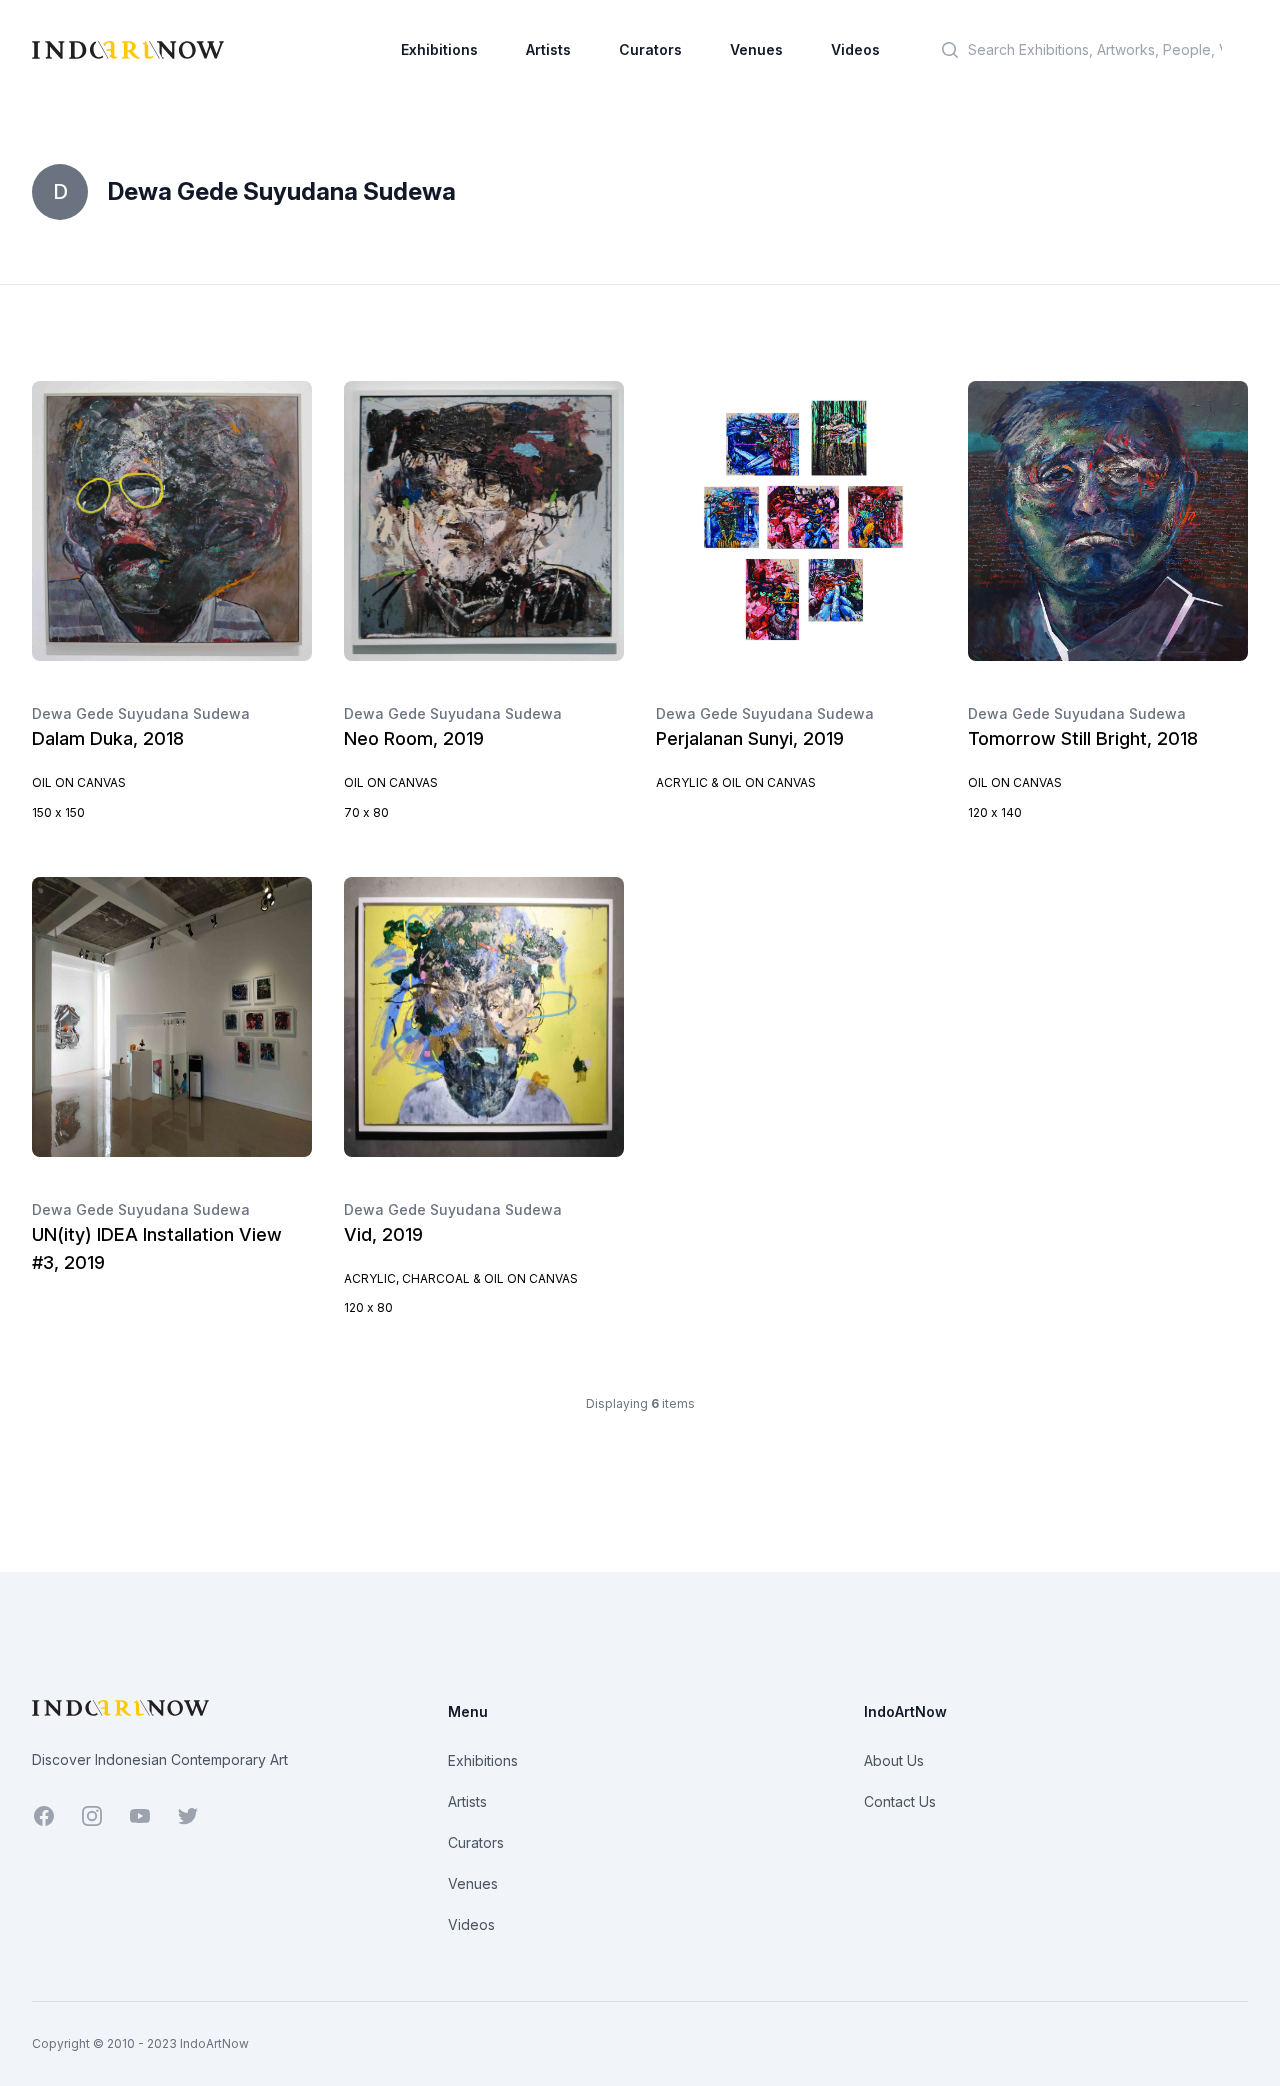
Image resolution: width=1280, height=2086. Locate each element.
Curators (650, 49)
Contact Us (900, 1801)
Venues (756, 49)
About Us (894, 1760)
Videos (855, 49)
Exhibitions (439, 49)
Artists (548, 49)
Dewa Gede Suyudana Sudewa (141, 713)
